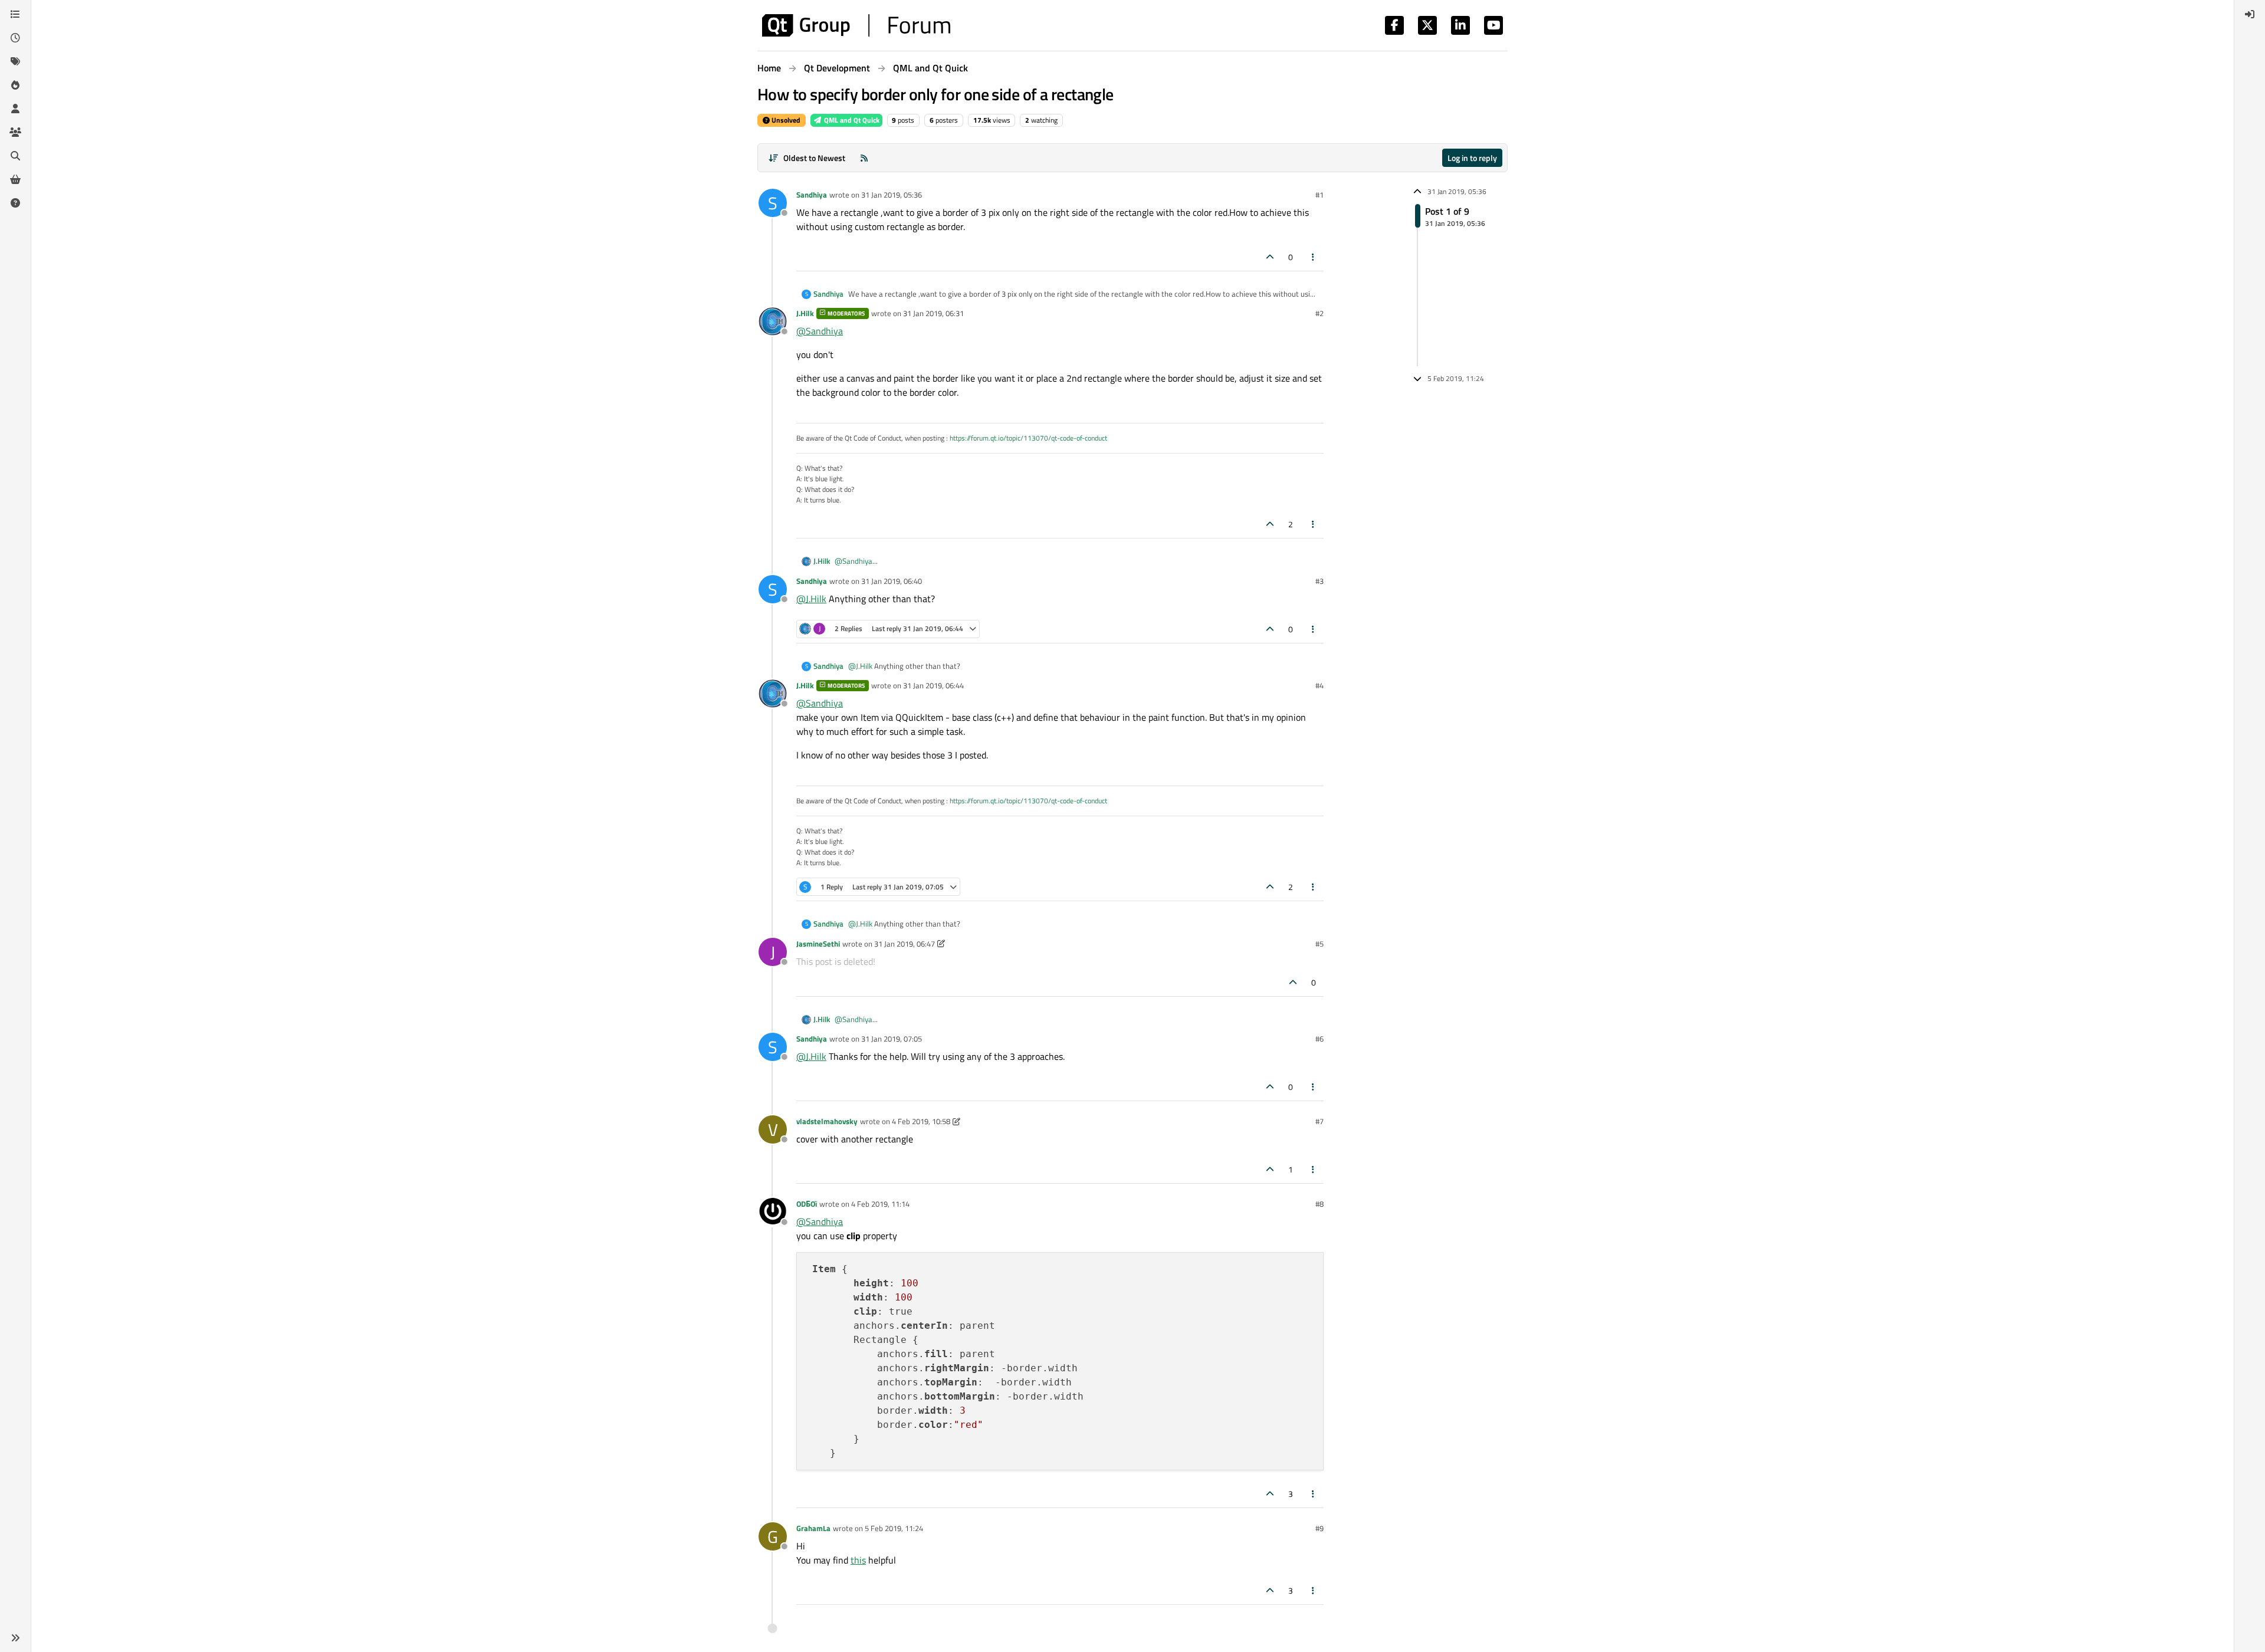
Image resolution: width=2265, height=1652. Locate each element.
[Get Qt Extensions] (15, 179)
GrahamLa (813, 1528)
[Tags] (15, 61)
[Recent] (15, 38)
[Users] (15, 109)
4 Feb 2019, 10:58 (921, 1121)
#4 (1319, 685)
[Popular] (15, 85)
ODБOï (807, 1204)
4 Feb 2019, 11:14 (880, 1204)
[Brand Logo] (856, 25)
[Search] (15, 156)
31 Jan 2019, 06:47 (905, 944)
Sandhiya (812, 195)
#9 (1319, 1528)
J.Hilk (805, 313)
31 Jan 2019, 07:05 (892, 1039)
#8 (1319, 1204)
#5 (1319, 944)
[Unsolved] (15, 203)
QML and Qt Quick (851, 120)
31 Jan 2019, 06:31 (933, 313)
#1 (1319, 195)
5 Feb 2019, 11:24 (894, 1528)
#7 (1319, 1121)
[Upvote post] (1270, 257)
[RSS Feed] (864, 158)
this (858, 1560)
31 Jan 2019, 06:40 (892, 581)
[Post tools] (1314, 257)
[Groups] (15, 132)
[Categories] (15, 14)
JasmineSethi (818, 944)
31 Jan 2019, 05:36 (892, 195)
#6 (1319, 1039)
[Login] (2250, 14)
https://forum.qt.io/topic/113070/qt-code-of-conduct (1028, 438)
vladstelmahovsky (827, 1121)
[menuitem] (2250, 14)
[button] (15, 1638)
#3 (1319, 581)
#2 (1319, 313)
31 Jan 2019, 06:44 (933, 685)
